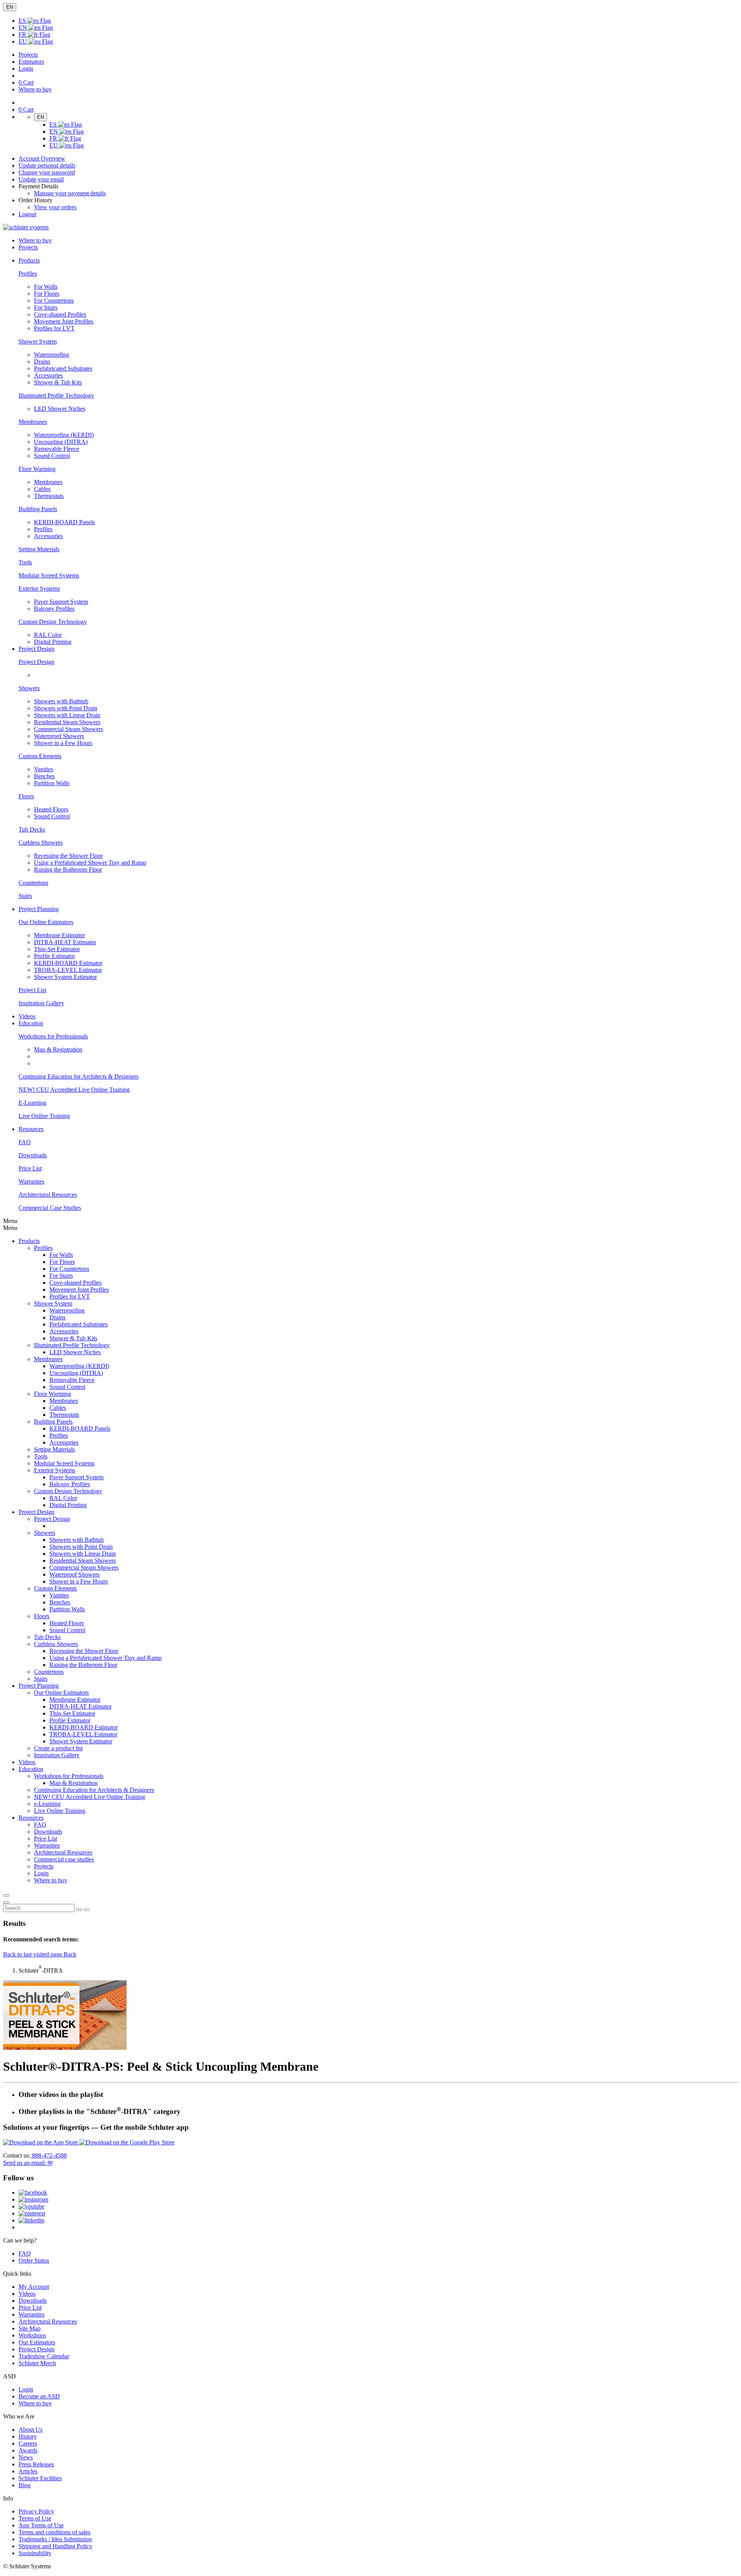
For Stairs (46, 307)
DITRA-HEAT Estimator (65, 942)
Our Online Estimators (46, 922)
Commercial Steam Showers (69, 729)
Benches (44, 776)
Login (26, 69)
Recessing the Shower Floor (68, 856)
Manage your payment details (70, 193)
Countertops (33, 883)
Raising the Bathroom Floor (68, 870)
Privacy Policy (36, 2511)
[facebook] (33, 2192)
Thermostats (49, 496)
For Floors (47, 294)
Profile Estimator (54, 956)
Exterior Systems (39, 589)
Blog (25, 2485)
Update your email (41, 179)
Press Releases (36, 2464)
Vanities (44, 769)
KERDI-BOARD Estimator (68, 963)
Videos (27, 1016)
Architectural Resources (48, 1195)
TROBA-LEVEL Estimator (68, 970)
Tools (25, 562)
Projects (28, 55)
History (28, 2436)
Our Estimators (37, 2342)
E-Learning (32, 1103)
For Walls (46, 287)
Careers (28, 2443)
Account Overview (42, 158)
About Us (30, 2430)
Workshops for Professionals (53, 1036)
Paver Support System (61, 602)
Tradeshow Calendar (44, 2356)
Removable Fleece (57, 449)
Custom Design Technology (53, 622)
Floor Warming (37, 469)
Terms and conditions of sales (54, 2532)
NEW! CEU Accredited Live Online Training (74, 1090)
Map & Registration (58, 1049)
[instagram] (33, 2199)
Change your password (47, 172)
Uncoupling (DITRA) (61, 442)
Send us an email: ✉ (28, 2163)
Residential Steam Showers (67, 722)
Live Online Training (44, 1116)
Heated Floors (51, 809)
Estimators (31, 62)
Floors (26, 796)
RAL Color (48, 635)
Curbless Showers (41, 843)
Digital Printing (53, 642)
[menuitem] (29, 260)
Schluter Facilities (40, 2478)
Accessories (48, 375)
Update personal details (47, 165)
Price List (30, 1168)
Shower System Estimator (65, 977)
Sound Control (52, 456)
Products (29, 1241)
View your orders (55, 207)
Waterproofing (52, 355)
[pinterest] (32, 2213)
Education (31, 1769)
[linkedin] (31, 2220)
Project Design (36, 662)
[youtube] (31, 2206)
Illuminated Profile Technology (56, 395)
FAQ (25, 1142)
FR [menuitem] (23, 35)
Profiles (28, 274)
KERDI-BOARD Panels (64, 522)
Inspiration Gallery (41, 1003)
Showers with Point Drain (66, 708)
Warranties (31, 1181)
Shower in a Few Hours (63, 743)
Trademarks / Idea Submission (55, 2539)
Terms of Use (35, 2518)
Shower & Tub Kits (58, 382)
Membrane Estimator (59, 935)
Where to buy (35, 2403)
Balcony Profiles (54, 609)
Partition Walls (52, 783)
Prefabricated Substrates (63, 368)
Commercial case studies (64, 1859)
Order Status (34, 2260)
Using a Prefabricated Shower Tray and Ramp (90, 863)
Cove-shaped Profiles (60, 314)
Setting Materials (39, 549)
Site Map (30, 2328)
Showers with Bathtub (61, 701)
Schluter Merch (37, 2363)
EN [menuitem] (24, 28)
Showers (29, 688)
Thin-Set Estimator (57, 949)
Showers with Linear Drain (67, 715)
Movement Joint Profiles (64, 321)
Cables (42, 489)
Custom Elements (40, 756)
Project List (32, 990)
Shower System (38, 341)
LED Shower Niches (60, 409)
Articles (28, 2471)
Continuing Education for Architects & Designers (79, 1076)
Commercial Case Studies (50, 1208)
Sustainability (35, 2553)
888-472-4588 (49, 2155)
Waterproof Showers (59, 736)
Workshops (32, 2335)
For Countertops (54, 301)
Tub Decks (32, 829)
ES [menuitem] (23, 21)
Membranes (33, 422)
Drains (42, 362)
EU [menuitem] (24, 41)
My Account (34, 2287)
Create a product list (58, 1748)
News (26, 2457)
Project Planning (39, 1686)
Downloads (33, 1155)
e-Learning (47, 1804)
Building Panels (38, 509)
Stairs (25, 896)
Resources (31, 1818)
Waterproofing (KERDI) (64, 435)
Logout (27, 214)
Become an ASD (39, 2396)
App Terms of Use (41, 2525)
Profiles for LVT (54, 328)
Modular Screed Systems (49, 575)
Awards (28, 2450)
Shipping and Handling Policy (55, 2546)
